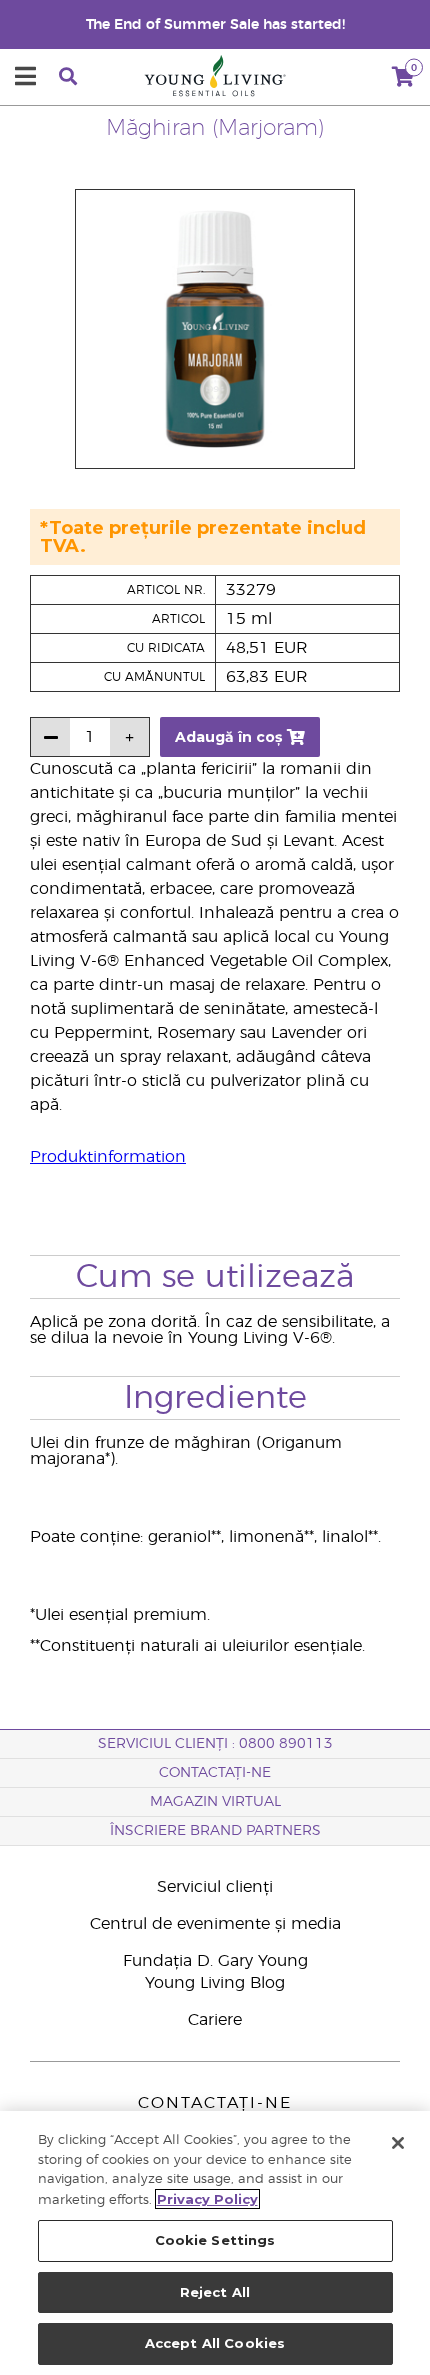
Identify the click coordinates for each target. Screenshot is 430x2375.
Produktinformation (108, 1157)
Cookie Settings (215, 2240)
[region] (215, 2243)
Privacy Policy (207, 2199)
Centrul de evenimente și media (215, 1924)
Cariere (215, 2020)
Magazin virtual (215, 1802)
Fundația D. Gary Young (215, 1961)
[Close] (398, 2143)
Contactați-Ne (215, 1773)
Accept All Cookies (215, 2343)
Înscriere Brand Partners (215, 1831)
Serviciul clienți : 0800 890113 (215, 1744)
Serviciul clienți (215, 1887)
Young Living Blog (215, 1983)
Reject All (215, 2292)
